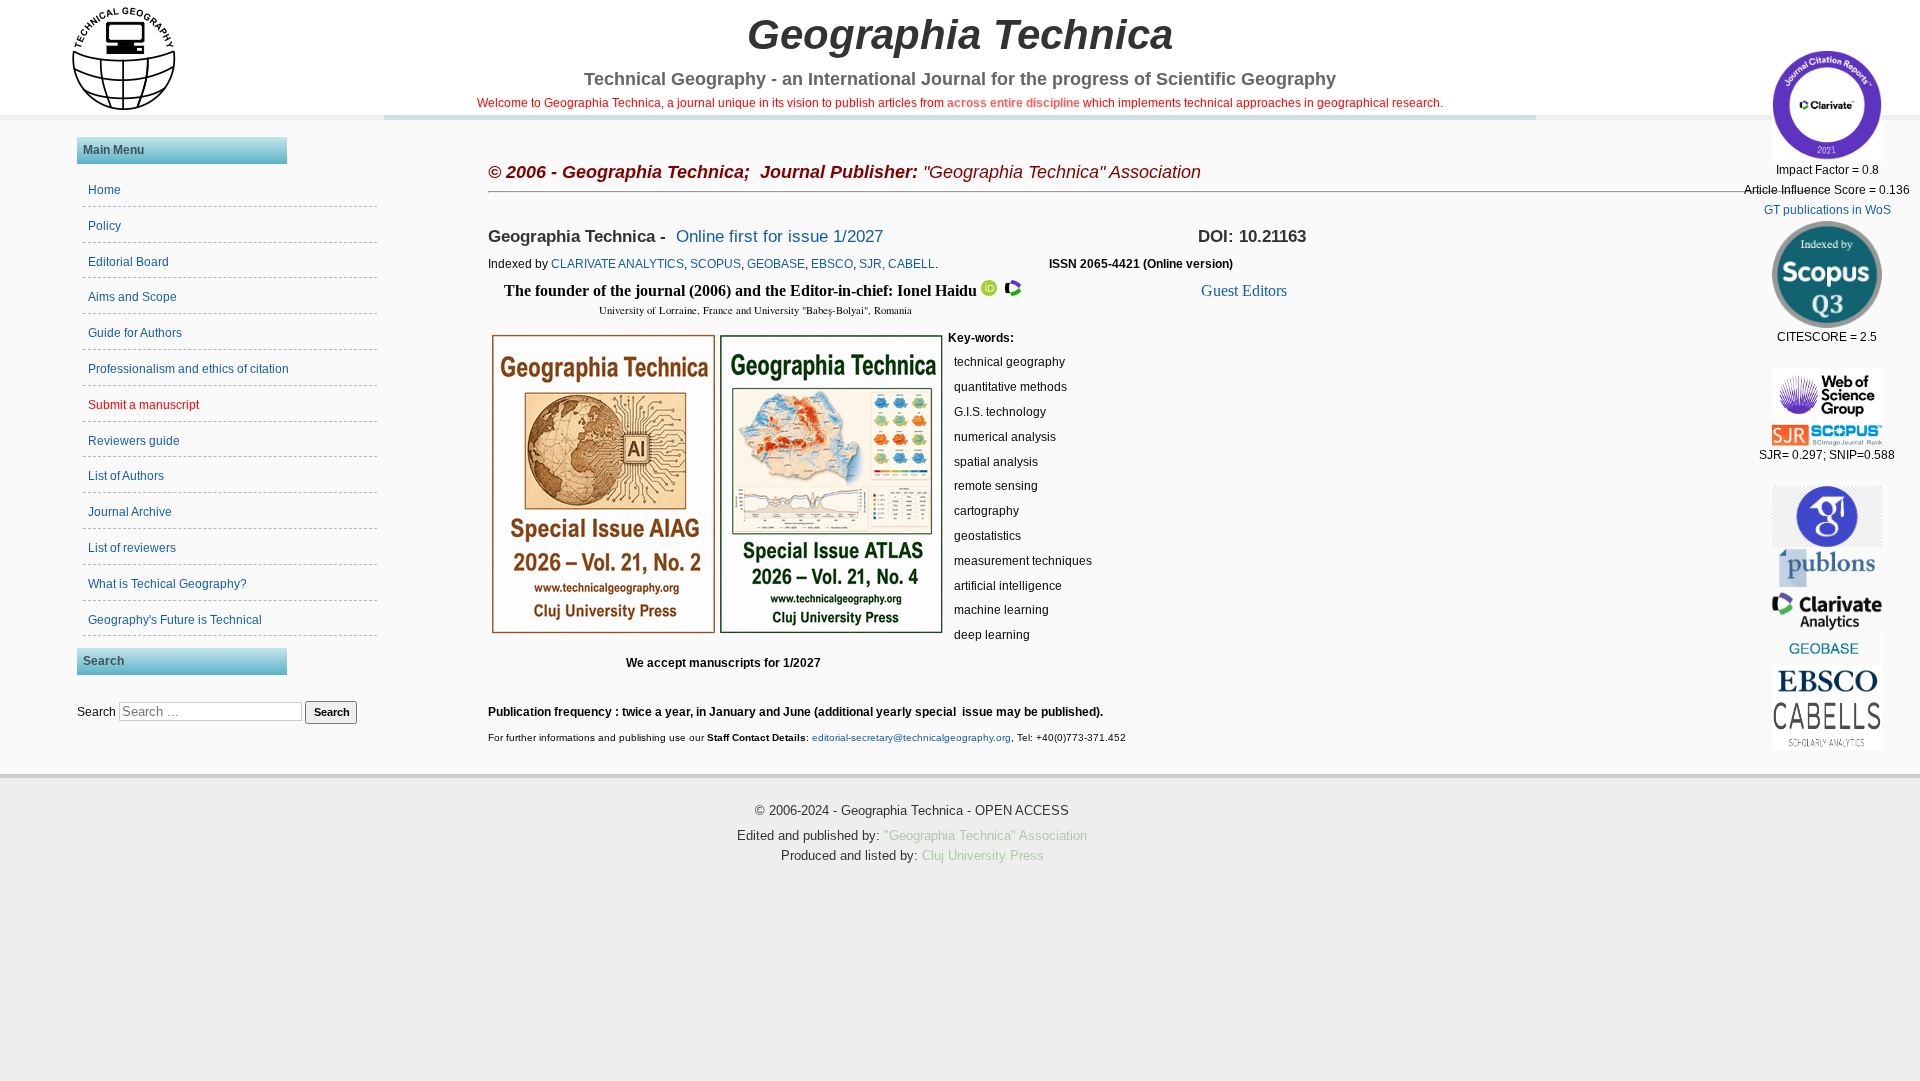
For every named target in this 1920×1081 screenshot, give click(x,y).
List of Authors (126, 476)
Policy (104, 226)
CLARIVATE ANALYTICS (617, 264)
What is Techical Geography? (167, 584)
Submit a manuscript (143, 405)
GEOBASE (776, 264)
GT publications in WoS (1827, 210)
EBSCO (832, 264)
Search (96, 712)
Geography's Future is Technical (175, 620)
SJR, (872, 264)
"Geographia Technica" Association (985, 836)
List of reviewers (132, 548)
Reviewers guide (134, 441)
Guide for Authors (135, 333)
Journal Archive (130, 512)
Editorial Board (128, 262)
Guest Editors (1244, 290)
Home (104, 190)
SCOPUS (715, 264)
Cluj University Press (983, 856)
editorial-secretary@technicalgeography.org (911, 737)
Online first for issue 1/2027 (782, 236)
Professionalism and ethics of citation (188, 369)
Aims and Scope (132, 297)
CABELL (911, 264)
